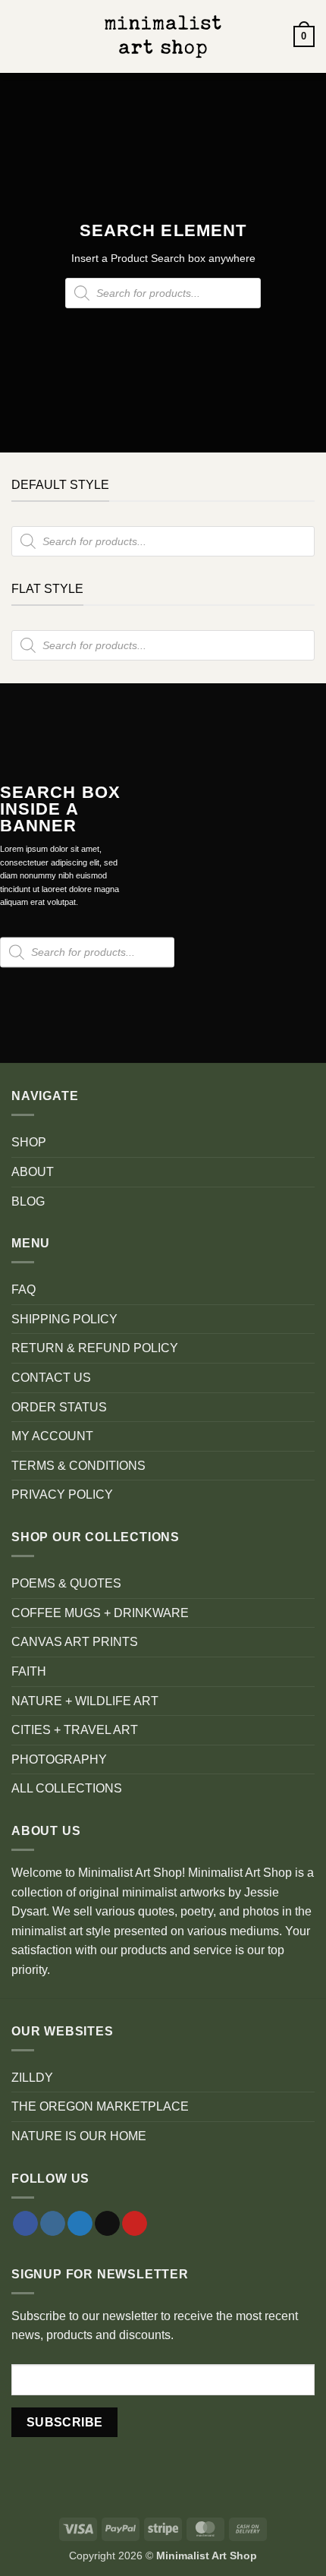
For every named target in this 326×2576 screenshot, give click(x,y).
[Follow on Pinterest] (135, 2224)
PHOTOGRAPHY (59, 1759)
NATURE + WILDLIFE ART (85, 1701)
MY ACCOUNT (52, 1436)
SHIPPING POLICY (64, 1319)
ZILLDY (32, 2078)
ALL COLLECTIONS (67, 1788)
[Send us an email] (107, 2224)
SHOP (29, 1142)
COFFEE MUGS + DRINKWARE (100, 1613)
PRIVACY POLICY (62, 1495)
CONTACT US (51, 1378)
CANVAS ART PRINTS (75, 1642)
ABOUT (33, 1172)
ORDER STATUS (59, 1407)
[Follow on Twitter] (80, 2224)
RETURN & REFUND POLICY (95, 1348)
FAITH (29, 1671)
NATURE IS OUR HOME (79, 2136)
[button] (20, 36)
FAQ (24, 1290)
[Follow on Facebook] (25, 2224)
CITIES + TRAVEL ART (75, 1730)
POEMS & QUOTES (66, 1583)
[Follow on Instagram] (53, 2224)
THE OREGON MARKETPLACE (100, 2106)
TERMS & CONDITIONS (78, 1466)
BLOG (28, 1201)
